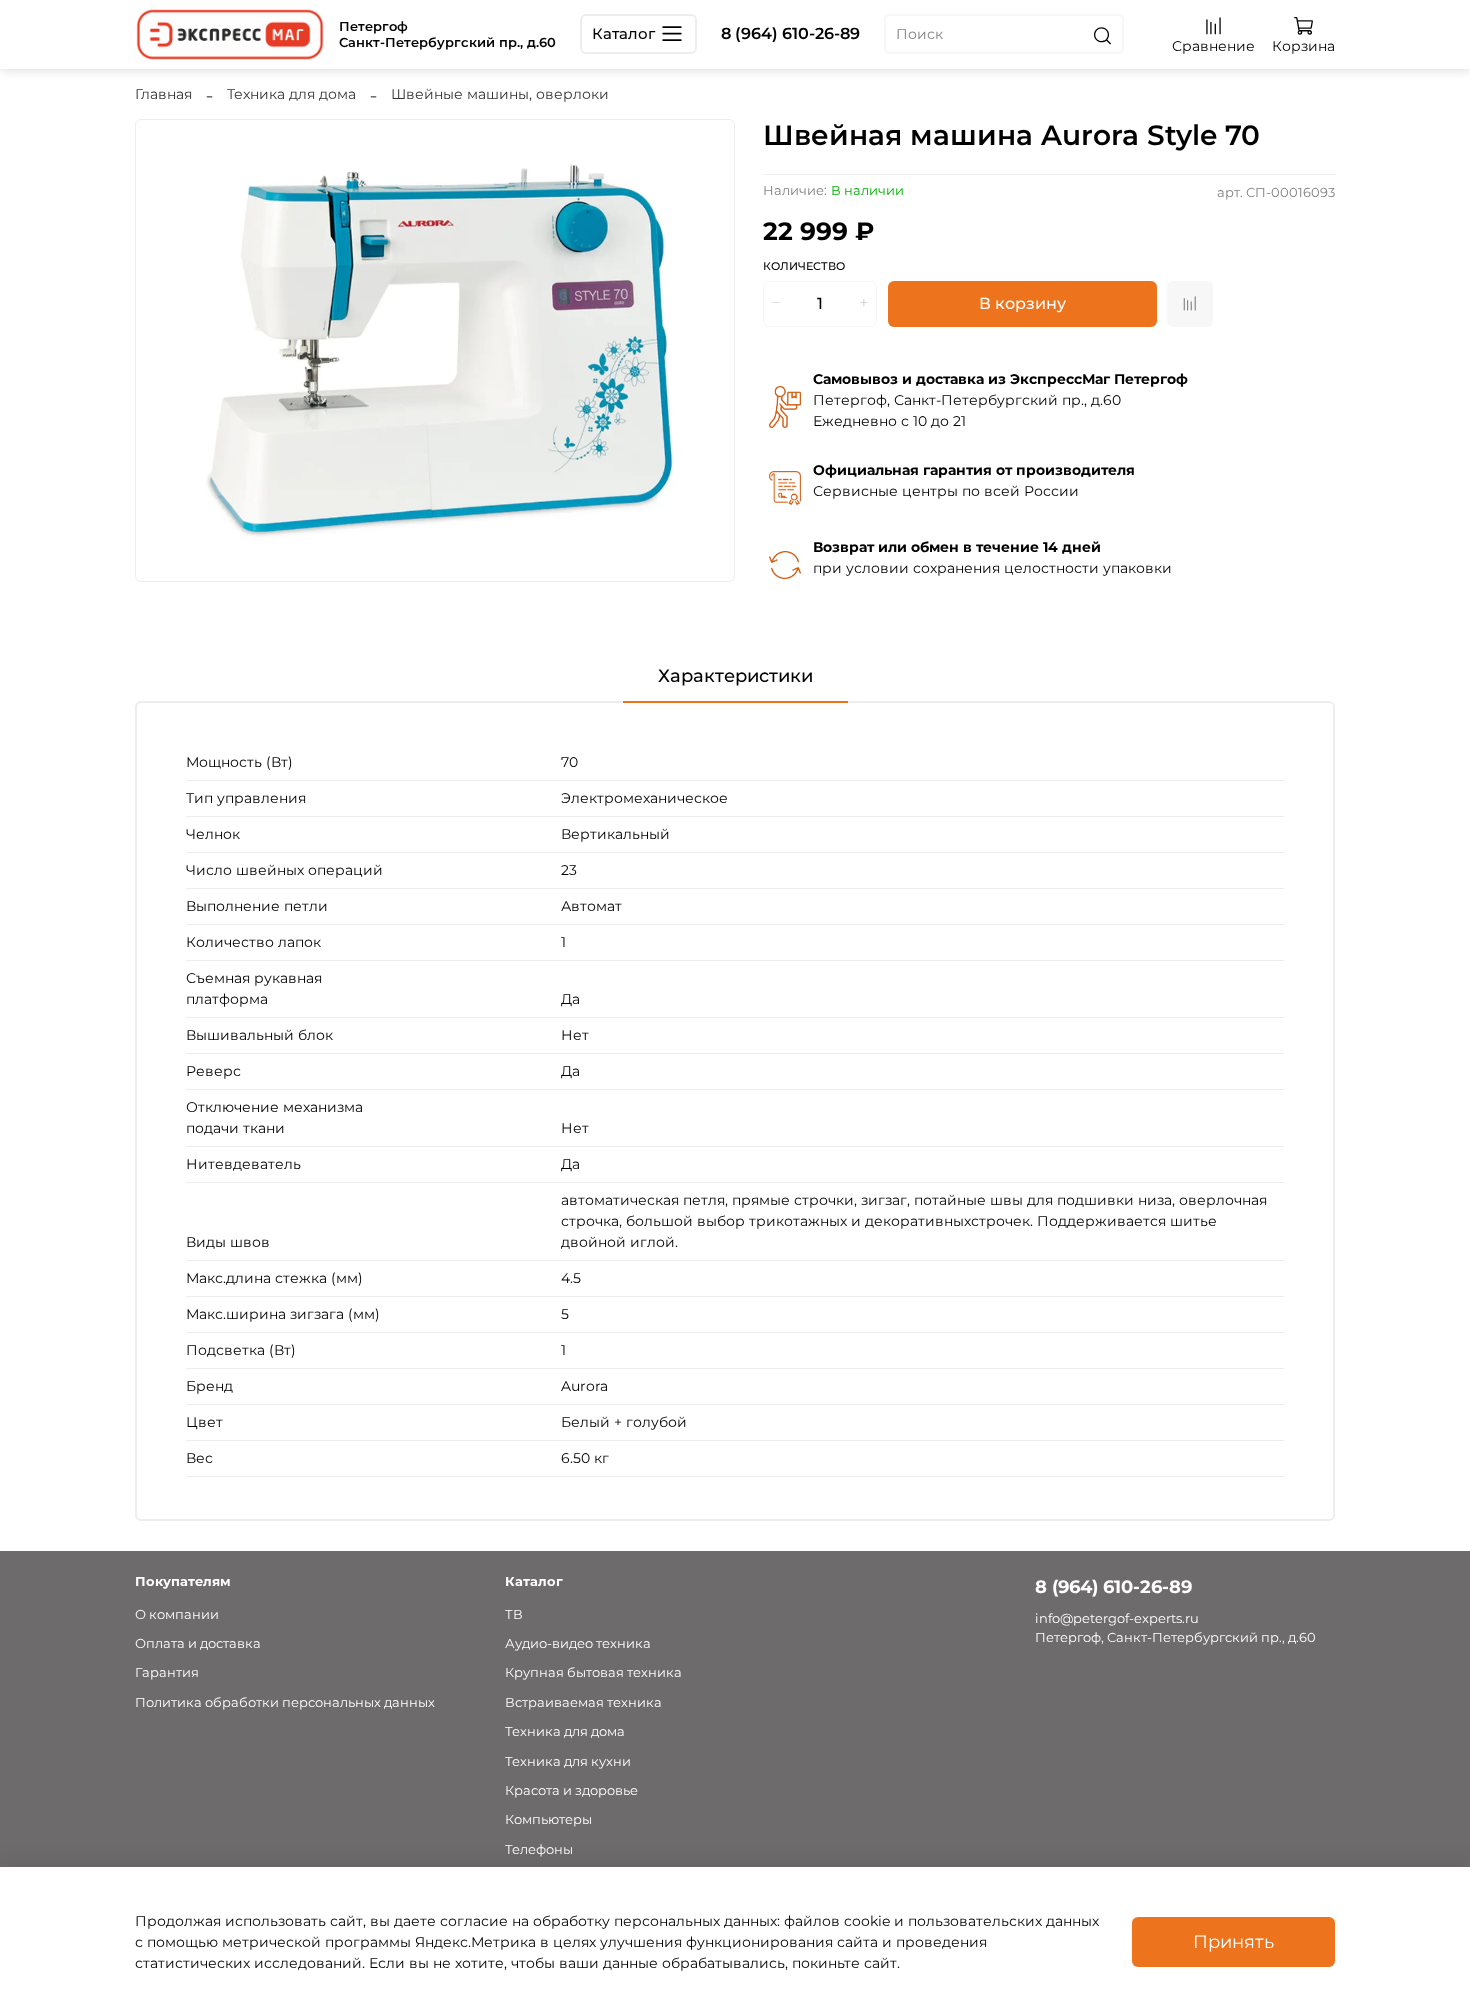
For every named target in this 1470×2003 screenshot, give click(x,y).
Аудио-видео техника (578, 1643)
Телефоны (539, 1849)
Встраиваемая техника (583, 1702)
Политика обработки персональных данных (285, 1702)
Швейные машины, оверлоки (500, 94)
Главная (163, 94)
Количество (804, 266)
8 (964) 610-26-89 (790, 33)
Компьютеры (548, 1819)
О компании (177, 1614)
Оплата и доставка (198, 1643)
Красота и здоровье (571, 1790)
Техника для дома (291, 94)
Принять (1233, 1941)
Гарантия (167, 1672)
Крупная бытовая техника (593, 1672)
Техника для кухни (568, 1761)
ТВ (514, 1614)
